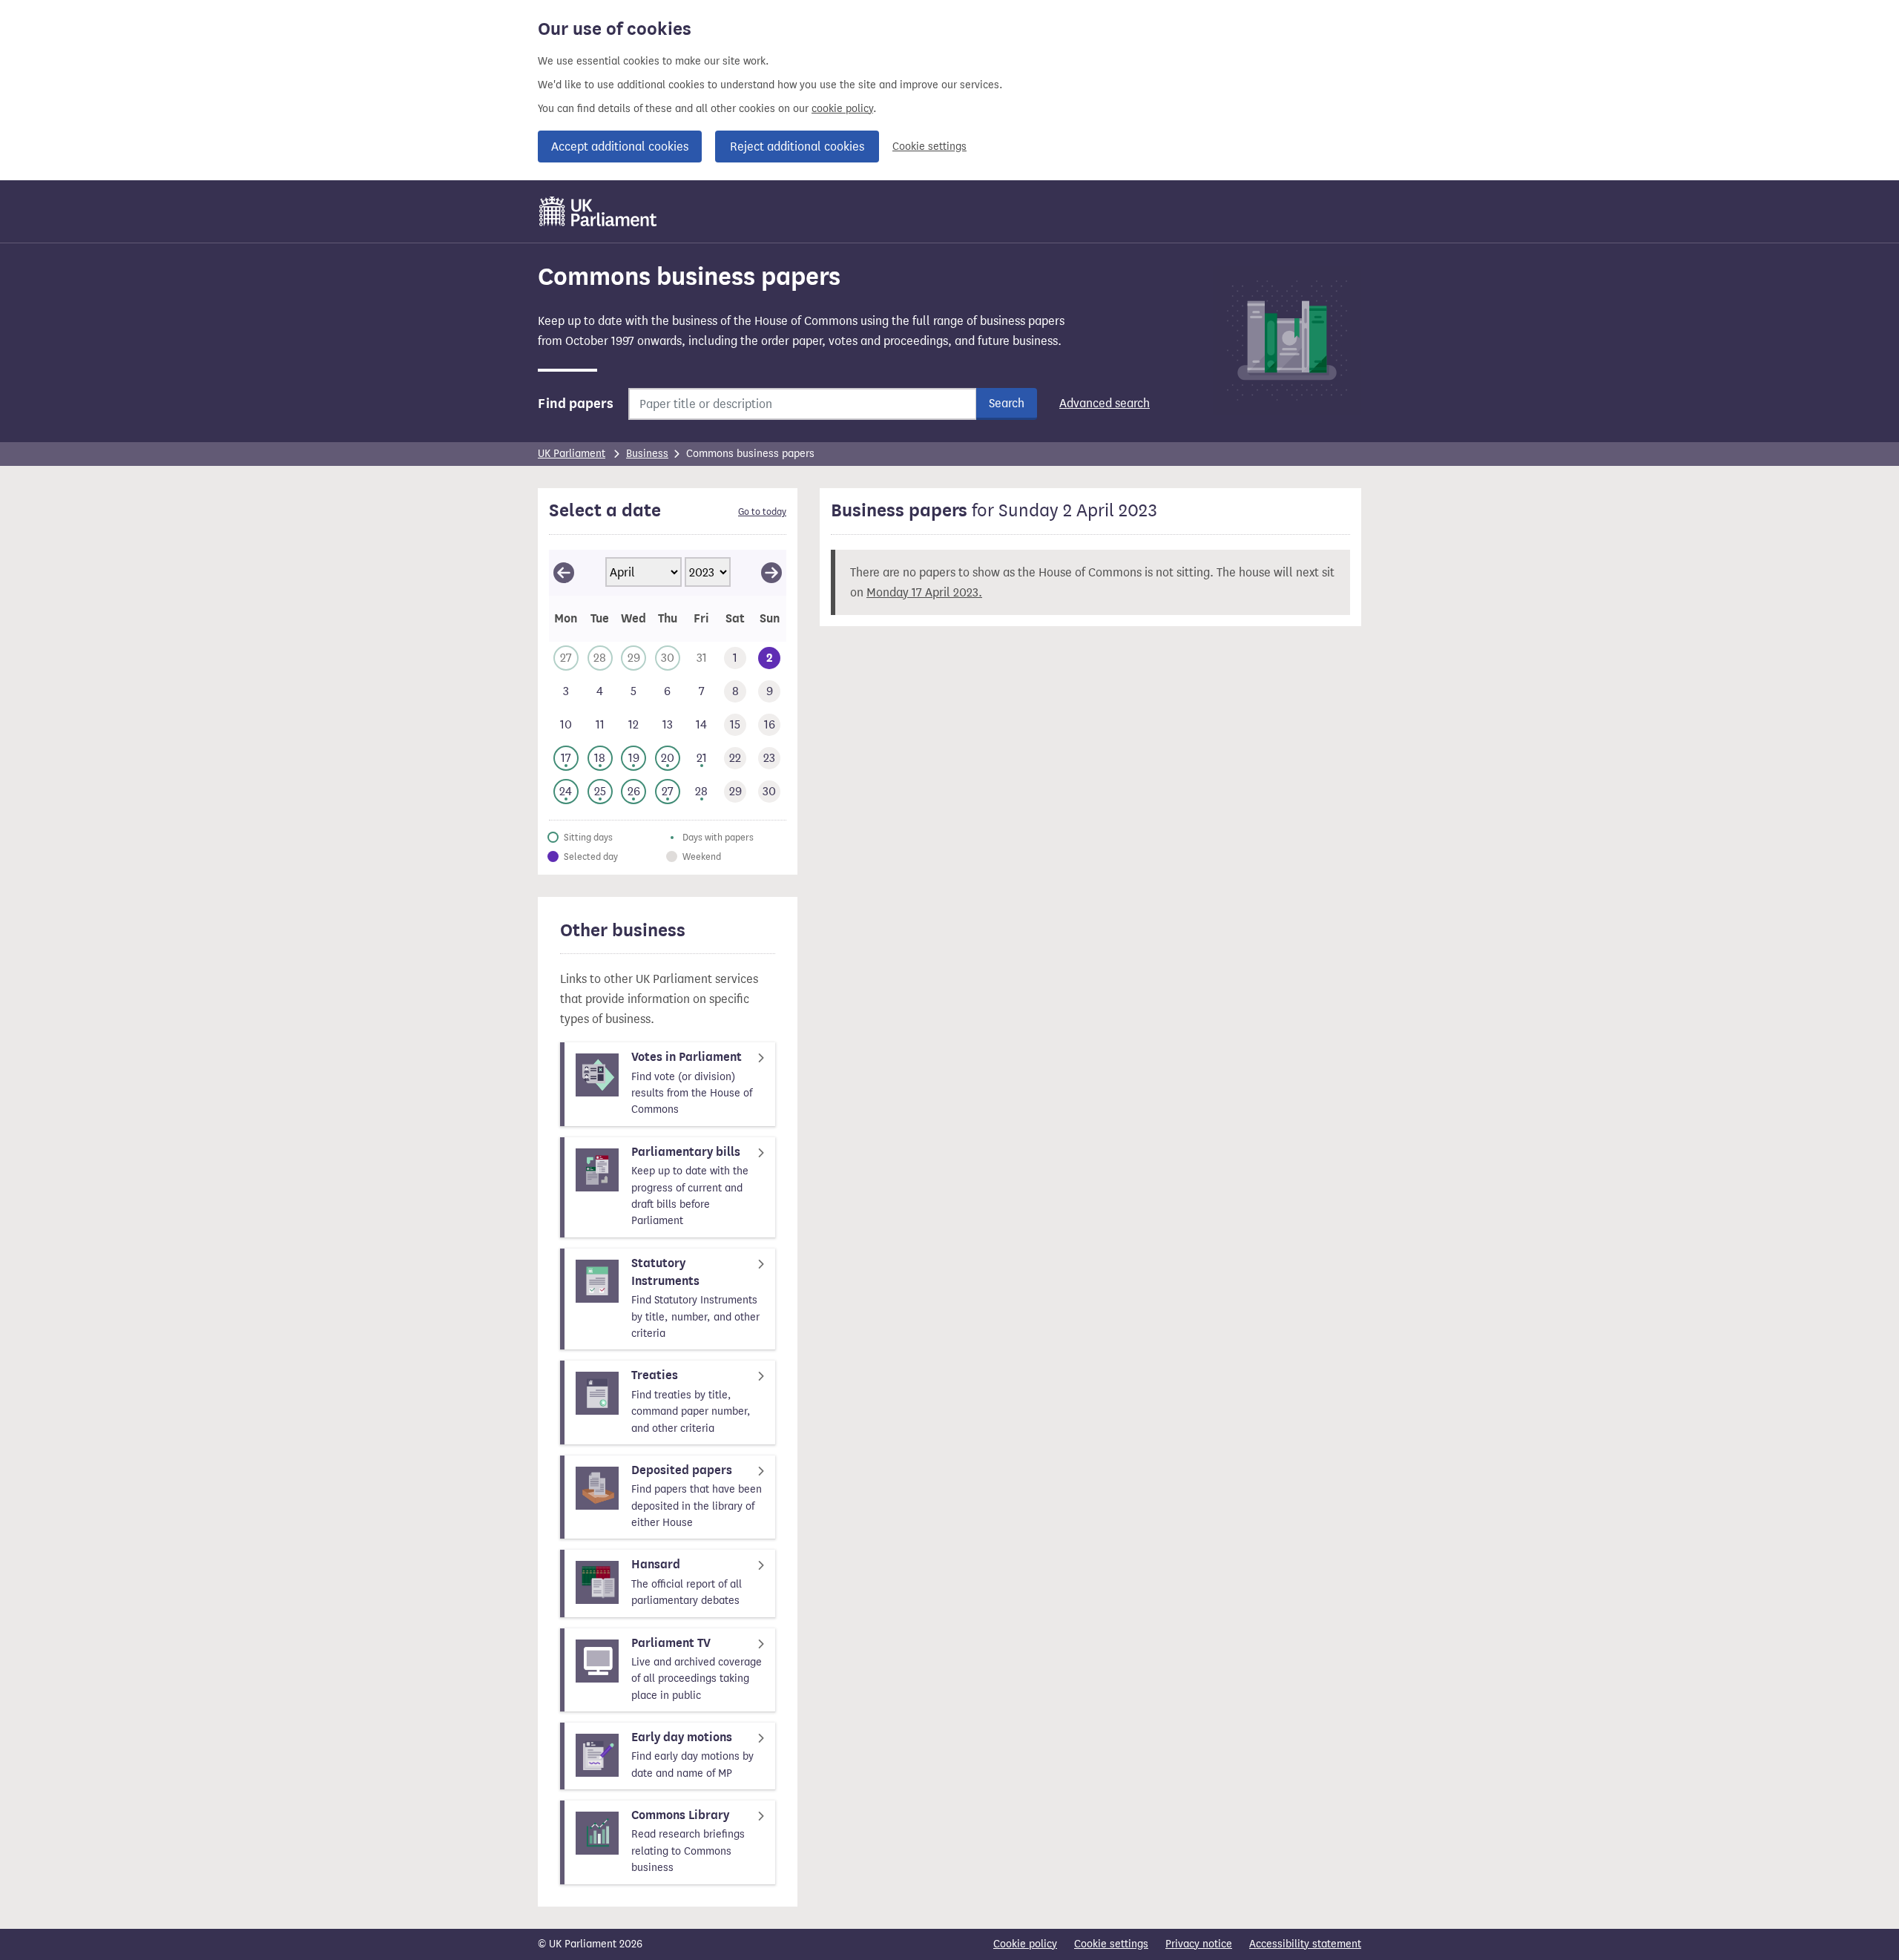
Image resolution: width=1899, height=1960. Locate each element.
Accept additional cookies (620, 147)
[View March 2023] (564, 573)
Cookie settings (929, 147)
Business (647, 454)
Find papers (576, 404)
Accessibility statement (1305, 1944)
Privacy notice (1199, 1944)
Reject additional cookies (797, 147)
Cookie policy (1025, 1944)
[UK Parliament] (598, 211)
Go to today (762, 512)
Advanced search (1105, 403)
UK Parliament (572, 454)
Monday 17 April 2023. (924, 592)
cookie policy (842, 109)
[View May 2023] (771, 573)
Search (1007, 403)
